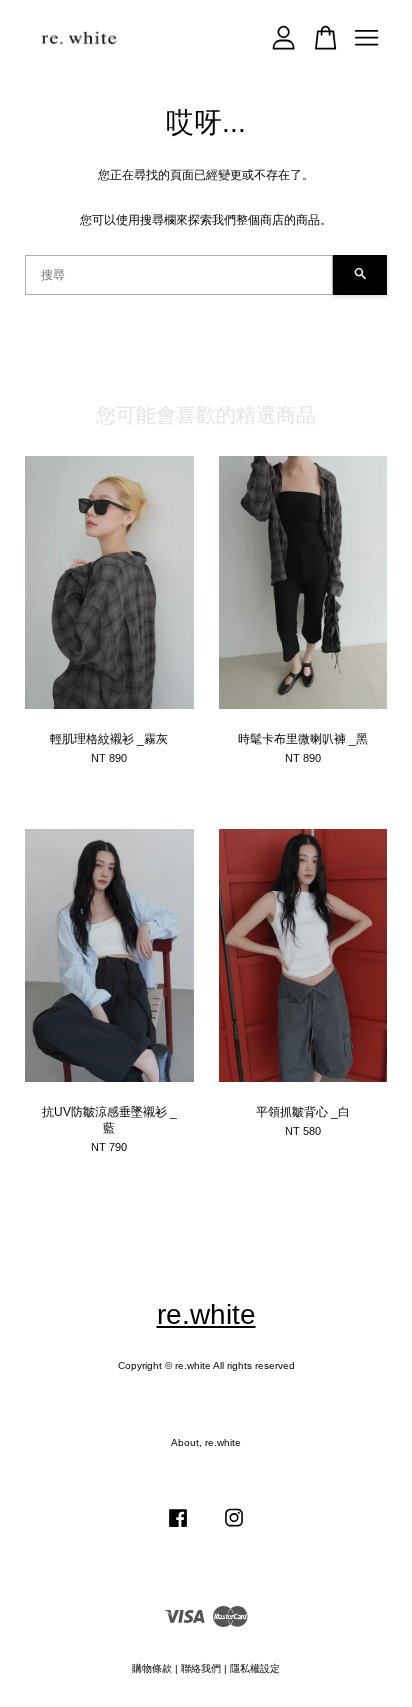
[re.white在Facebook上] (178, 1528)
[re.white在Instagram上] (234, 1528)
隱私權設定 (255, 1668)
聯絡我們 (201, 1668)
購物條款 (152, 1668)
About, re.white (206, 1442)
